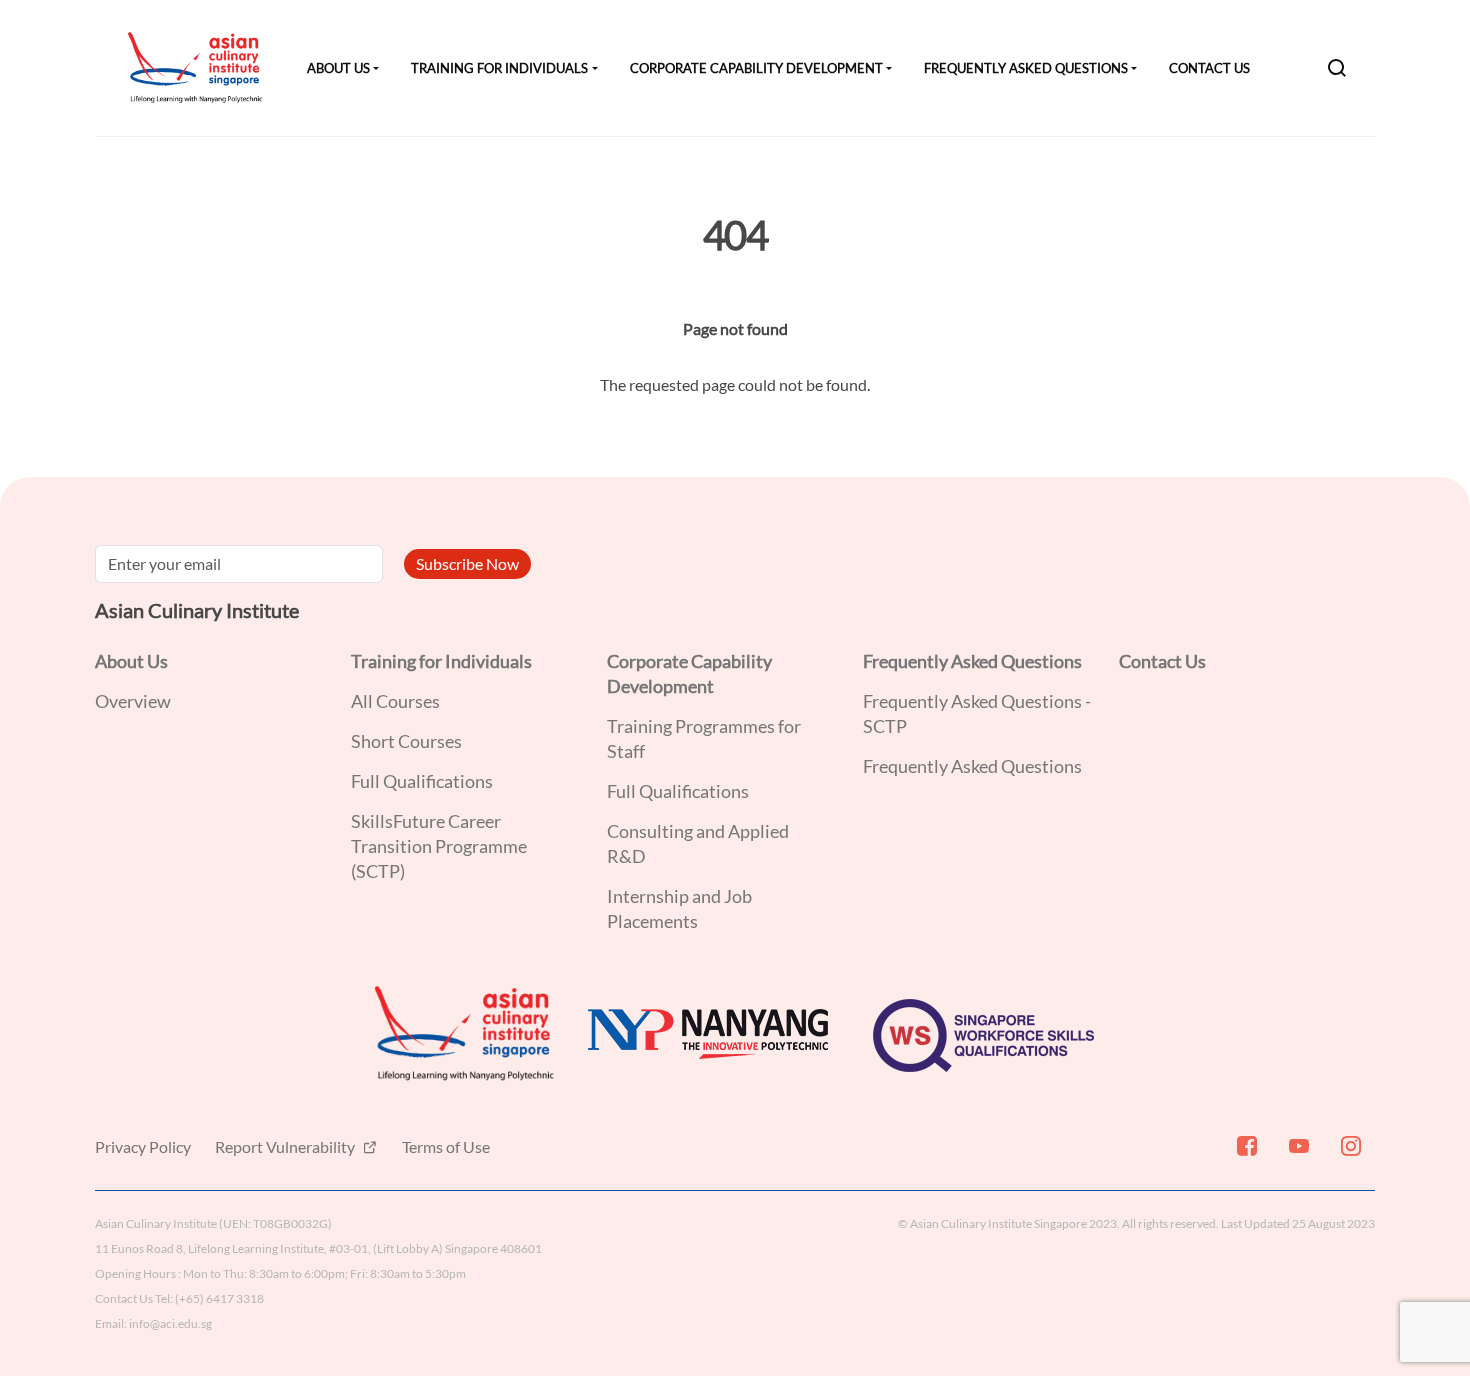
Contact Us (1209, 68)
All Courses (395, 701)
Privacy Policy (143, 1146)
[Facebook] (1245, 1154)
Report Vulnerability (286, 1146)
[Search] (1337, 68)
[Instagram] (1349, 1154)
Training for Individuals (499, 68)
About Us (338, 68)
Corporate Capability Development (756, 68)
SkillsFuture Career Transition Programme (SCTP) (439, 846)
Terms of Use (446, 1146)
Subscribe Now (467, 563)
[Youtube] (1297, 1154)
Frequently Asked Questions (1026, 68)
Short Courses (406, 741)
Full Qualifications (422, 781)
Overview (133, 701)
